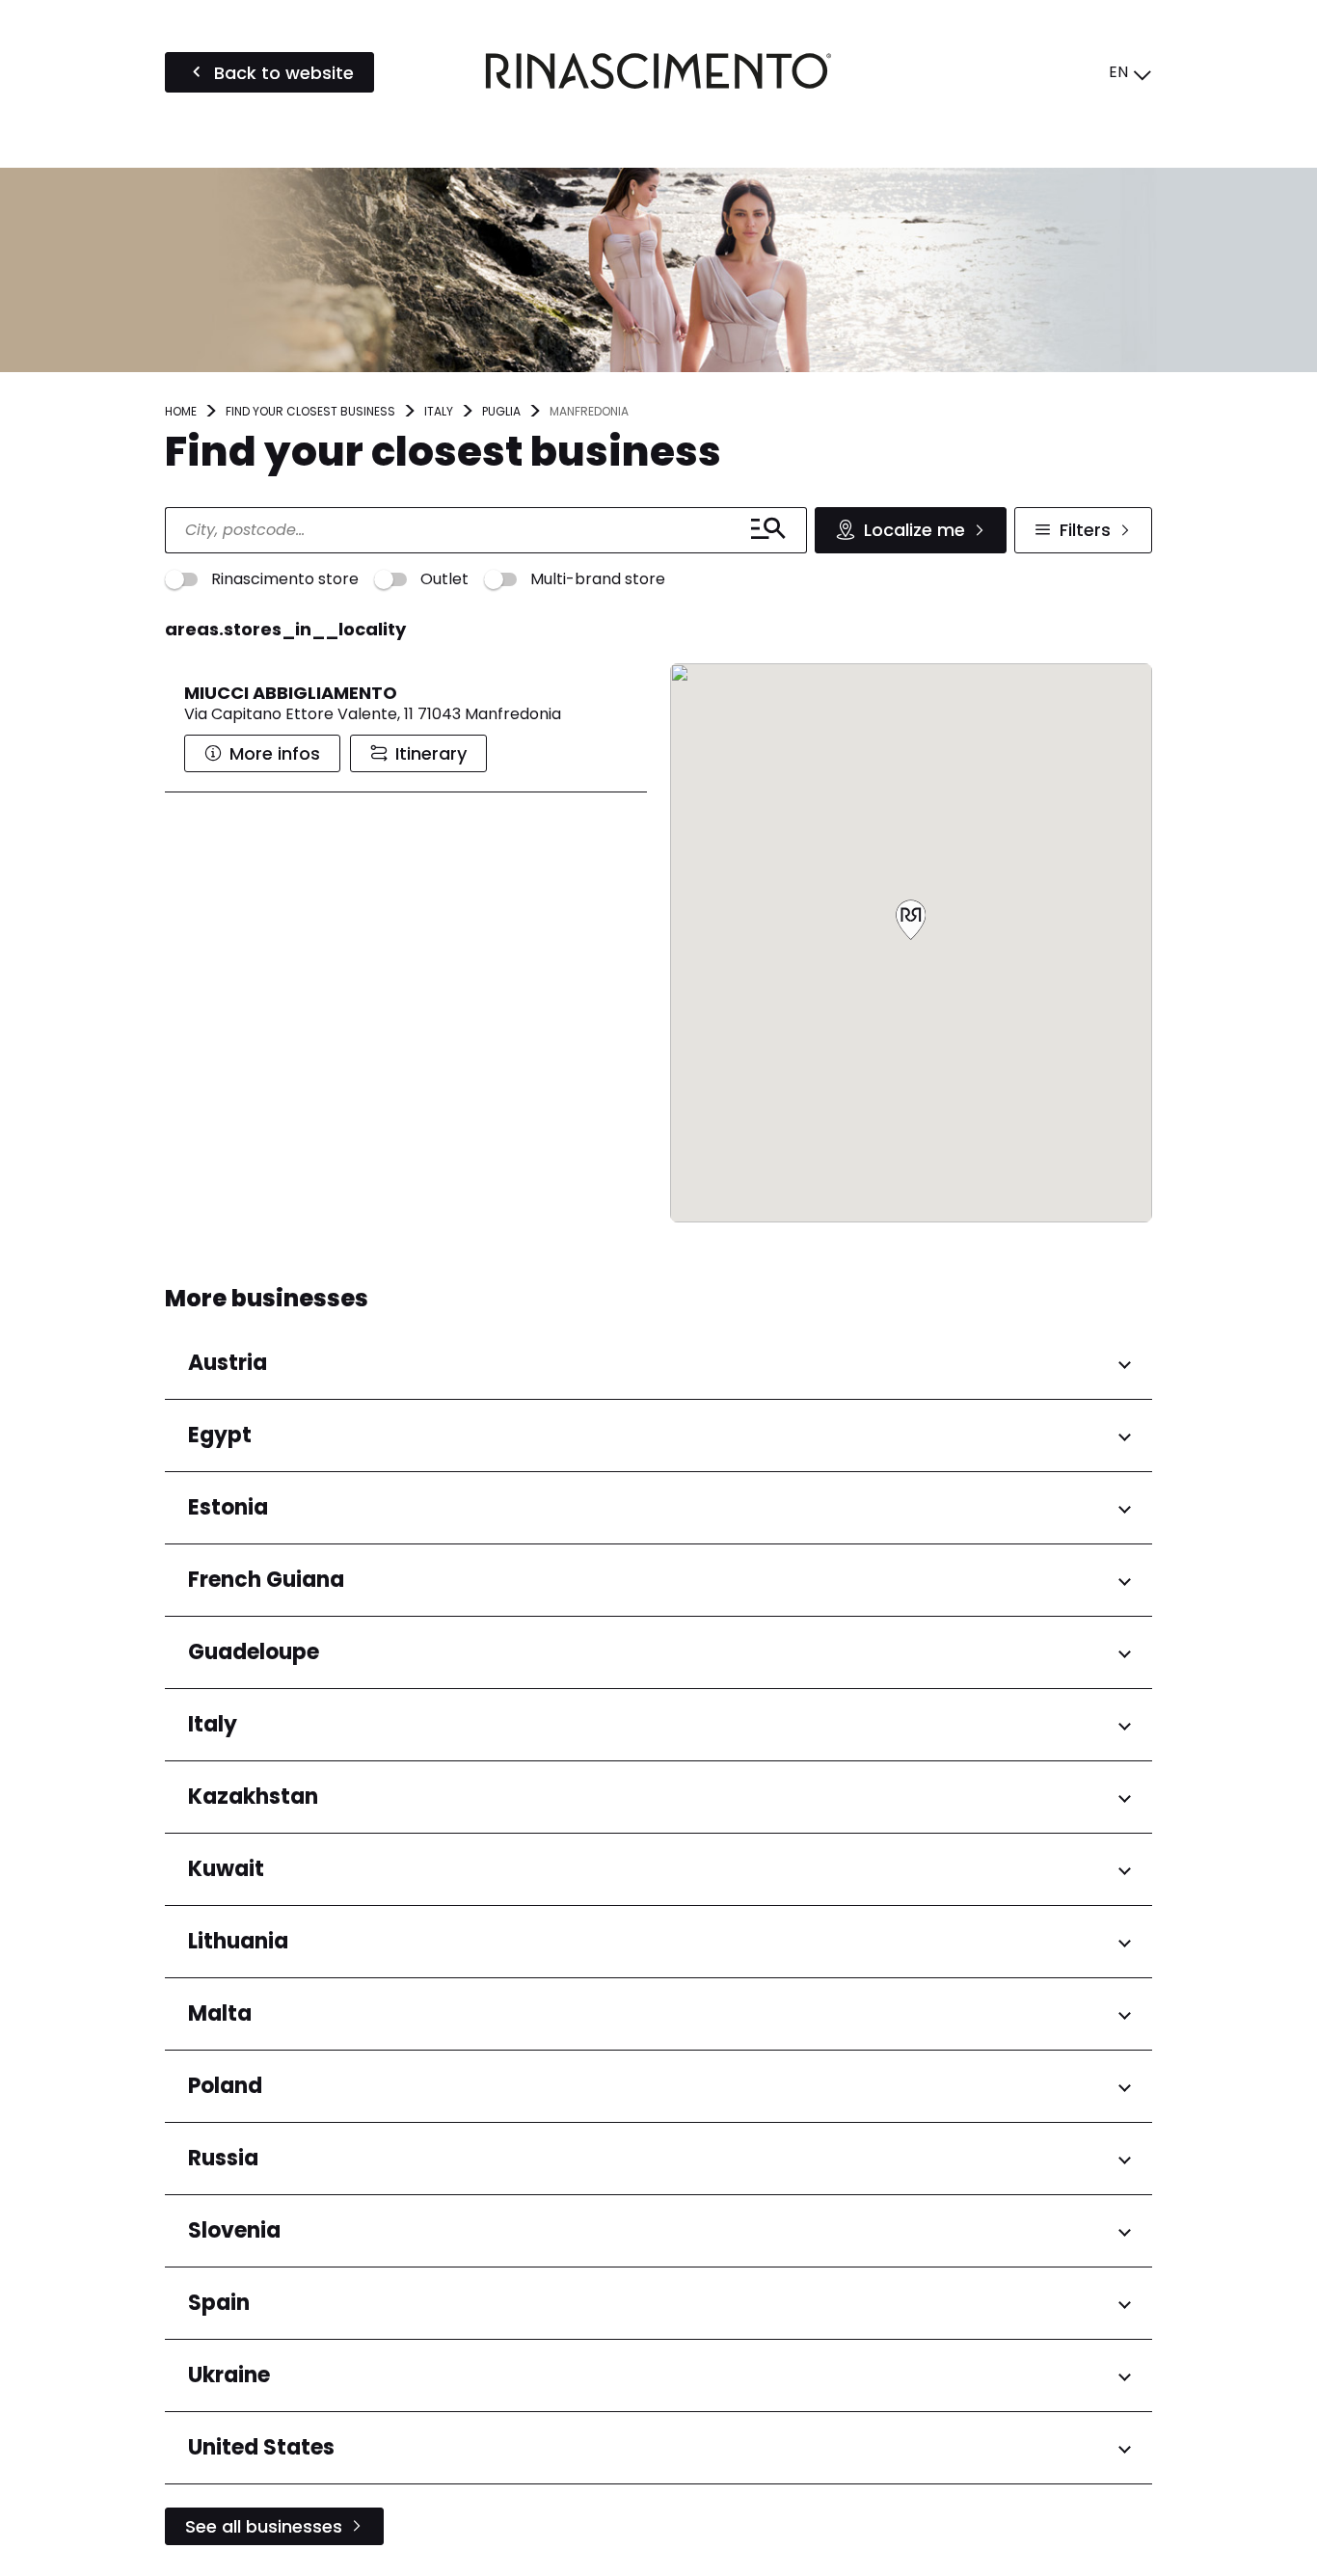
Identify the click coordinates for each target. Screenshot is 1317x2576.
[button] (911, 921)
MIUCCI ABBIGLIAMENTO (291, 693)
